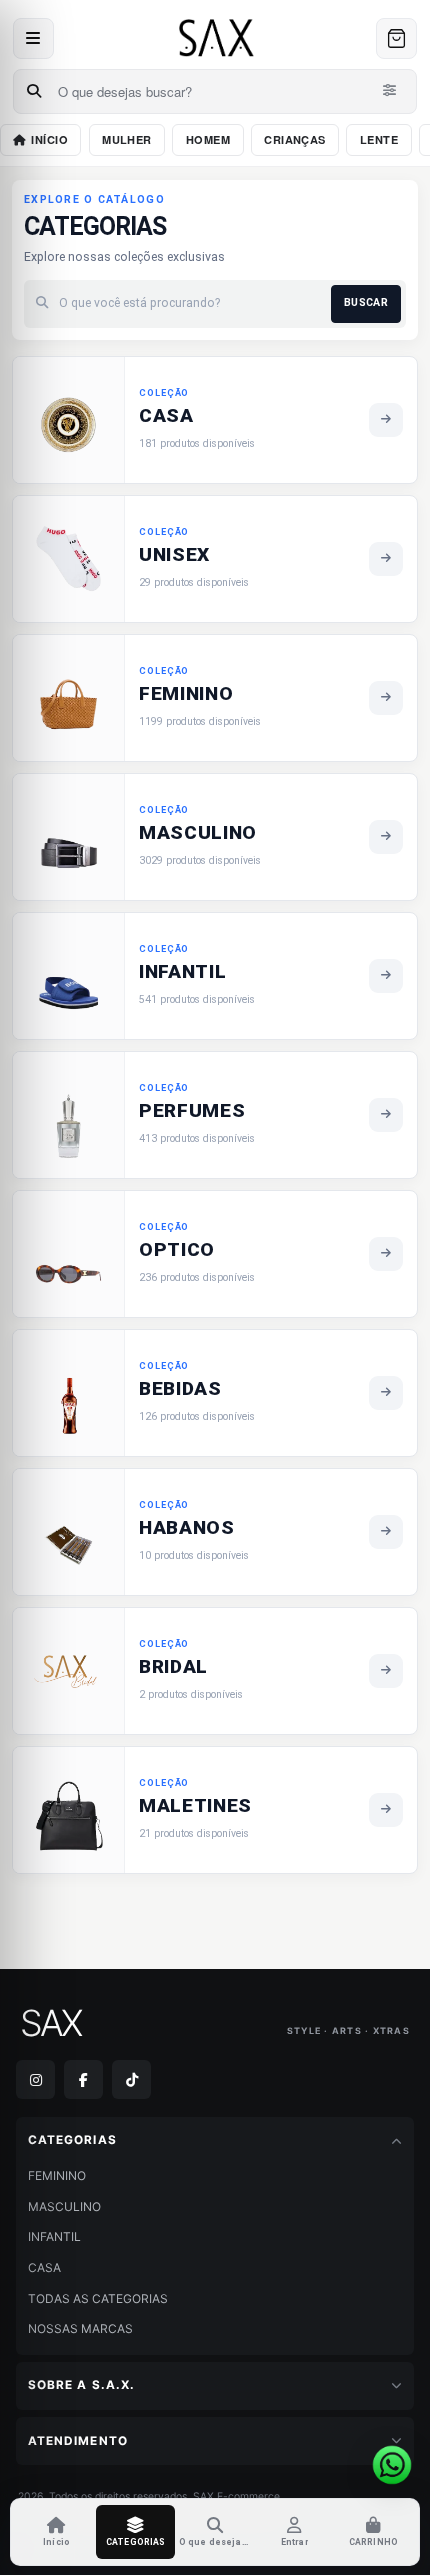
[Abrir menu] (33, 38)
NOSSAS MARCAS (80, 2328)
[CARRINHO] (396, 38)
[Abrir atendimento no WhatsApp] (392, 2465)
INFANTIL (54, 2236)
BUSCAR (366, 302)
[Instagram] (35, 2079)
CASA (44, 2267)
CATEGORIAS (72, 2140)
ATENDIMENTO (78, 2441)
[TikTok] (131, 2079)
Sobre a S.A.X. (81, 2385)
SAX (50, 2023)
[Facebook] (83, 2079)
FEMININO (57, 2175)
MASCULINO (64, 2206)
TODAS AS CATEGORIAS (98, 2298)
